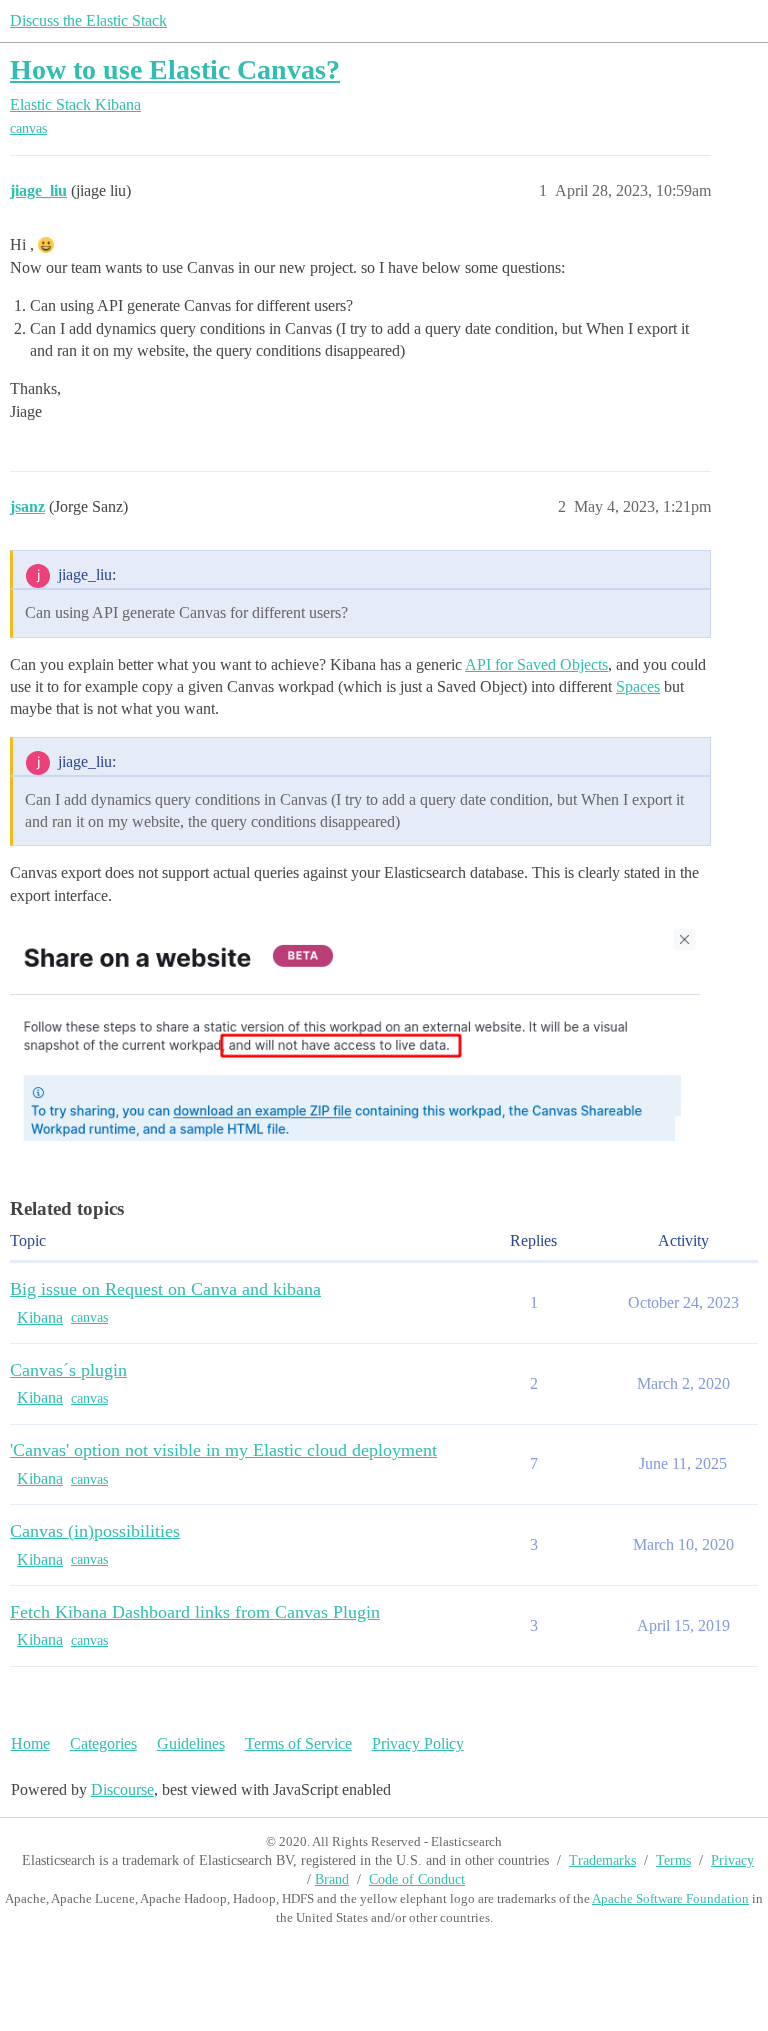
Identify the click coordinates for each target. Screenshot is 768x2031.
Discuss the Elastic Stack (88, 20)
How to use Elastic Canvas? (175, 69)
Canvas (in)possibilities (95, 1531)
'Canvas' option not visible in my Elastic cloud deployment (223, 1450)
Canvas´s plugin (68, 1370)
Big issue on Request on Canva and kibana (165, 1289)
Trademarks (602, 1860)
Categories (103, 1743)
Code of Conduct (417, 1879)
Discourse (122, 1789)
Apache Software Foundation (670, 1898)
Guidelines (191, 1743)
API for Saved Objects (536, 664)
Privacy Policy (418, 1743)
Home (30, 1743)
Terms (673, 1860)
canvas (28, 128)
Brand (332, 1879)
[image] (355, 1032)
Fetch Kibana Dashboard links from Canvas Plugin (195, 1612)
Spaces (638, 686)
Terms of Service (298, 1743)
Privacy (732, 1860)
